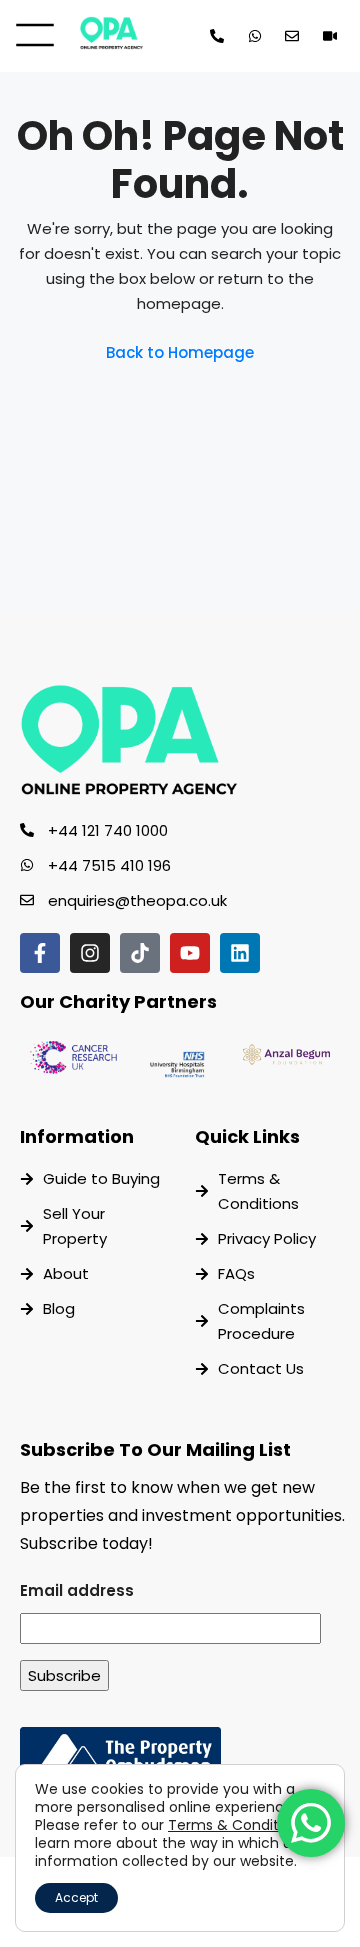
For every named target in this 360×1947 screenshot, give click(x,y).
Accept (76, 1897)
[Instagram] (90, 953)
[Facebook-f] (40, 953)
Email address (77, 1590)
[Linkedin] (240, 953)
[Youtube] (190, 953)
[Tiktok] (140, 953)
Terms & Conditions (237, 1825)
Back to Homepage (180, 352)
